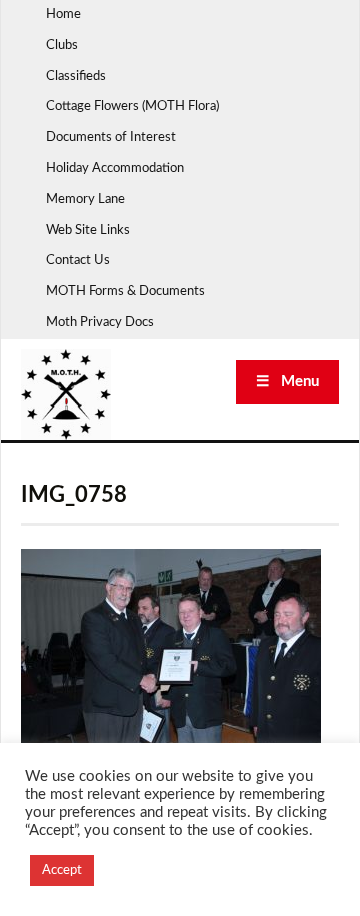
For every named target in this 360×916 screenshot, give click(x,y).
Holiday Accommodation (115, 168)
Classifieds (76, 76)
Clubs (62, 45)
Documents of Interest (111, 137)
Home (63, 14)
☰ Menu (287, 381)
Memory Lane (85, 199)
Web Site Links (88, 230)
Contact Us (78, 260)
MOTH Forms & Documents (125, 291)
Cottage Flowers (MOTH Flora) (132, 106)
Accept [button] (62, 870)
